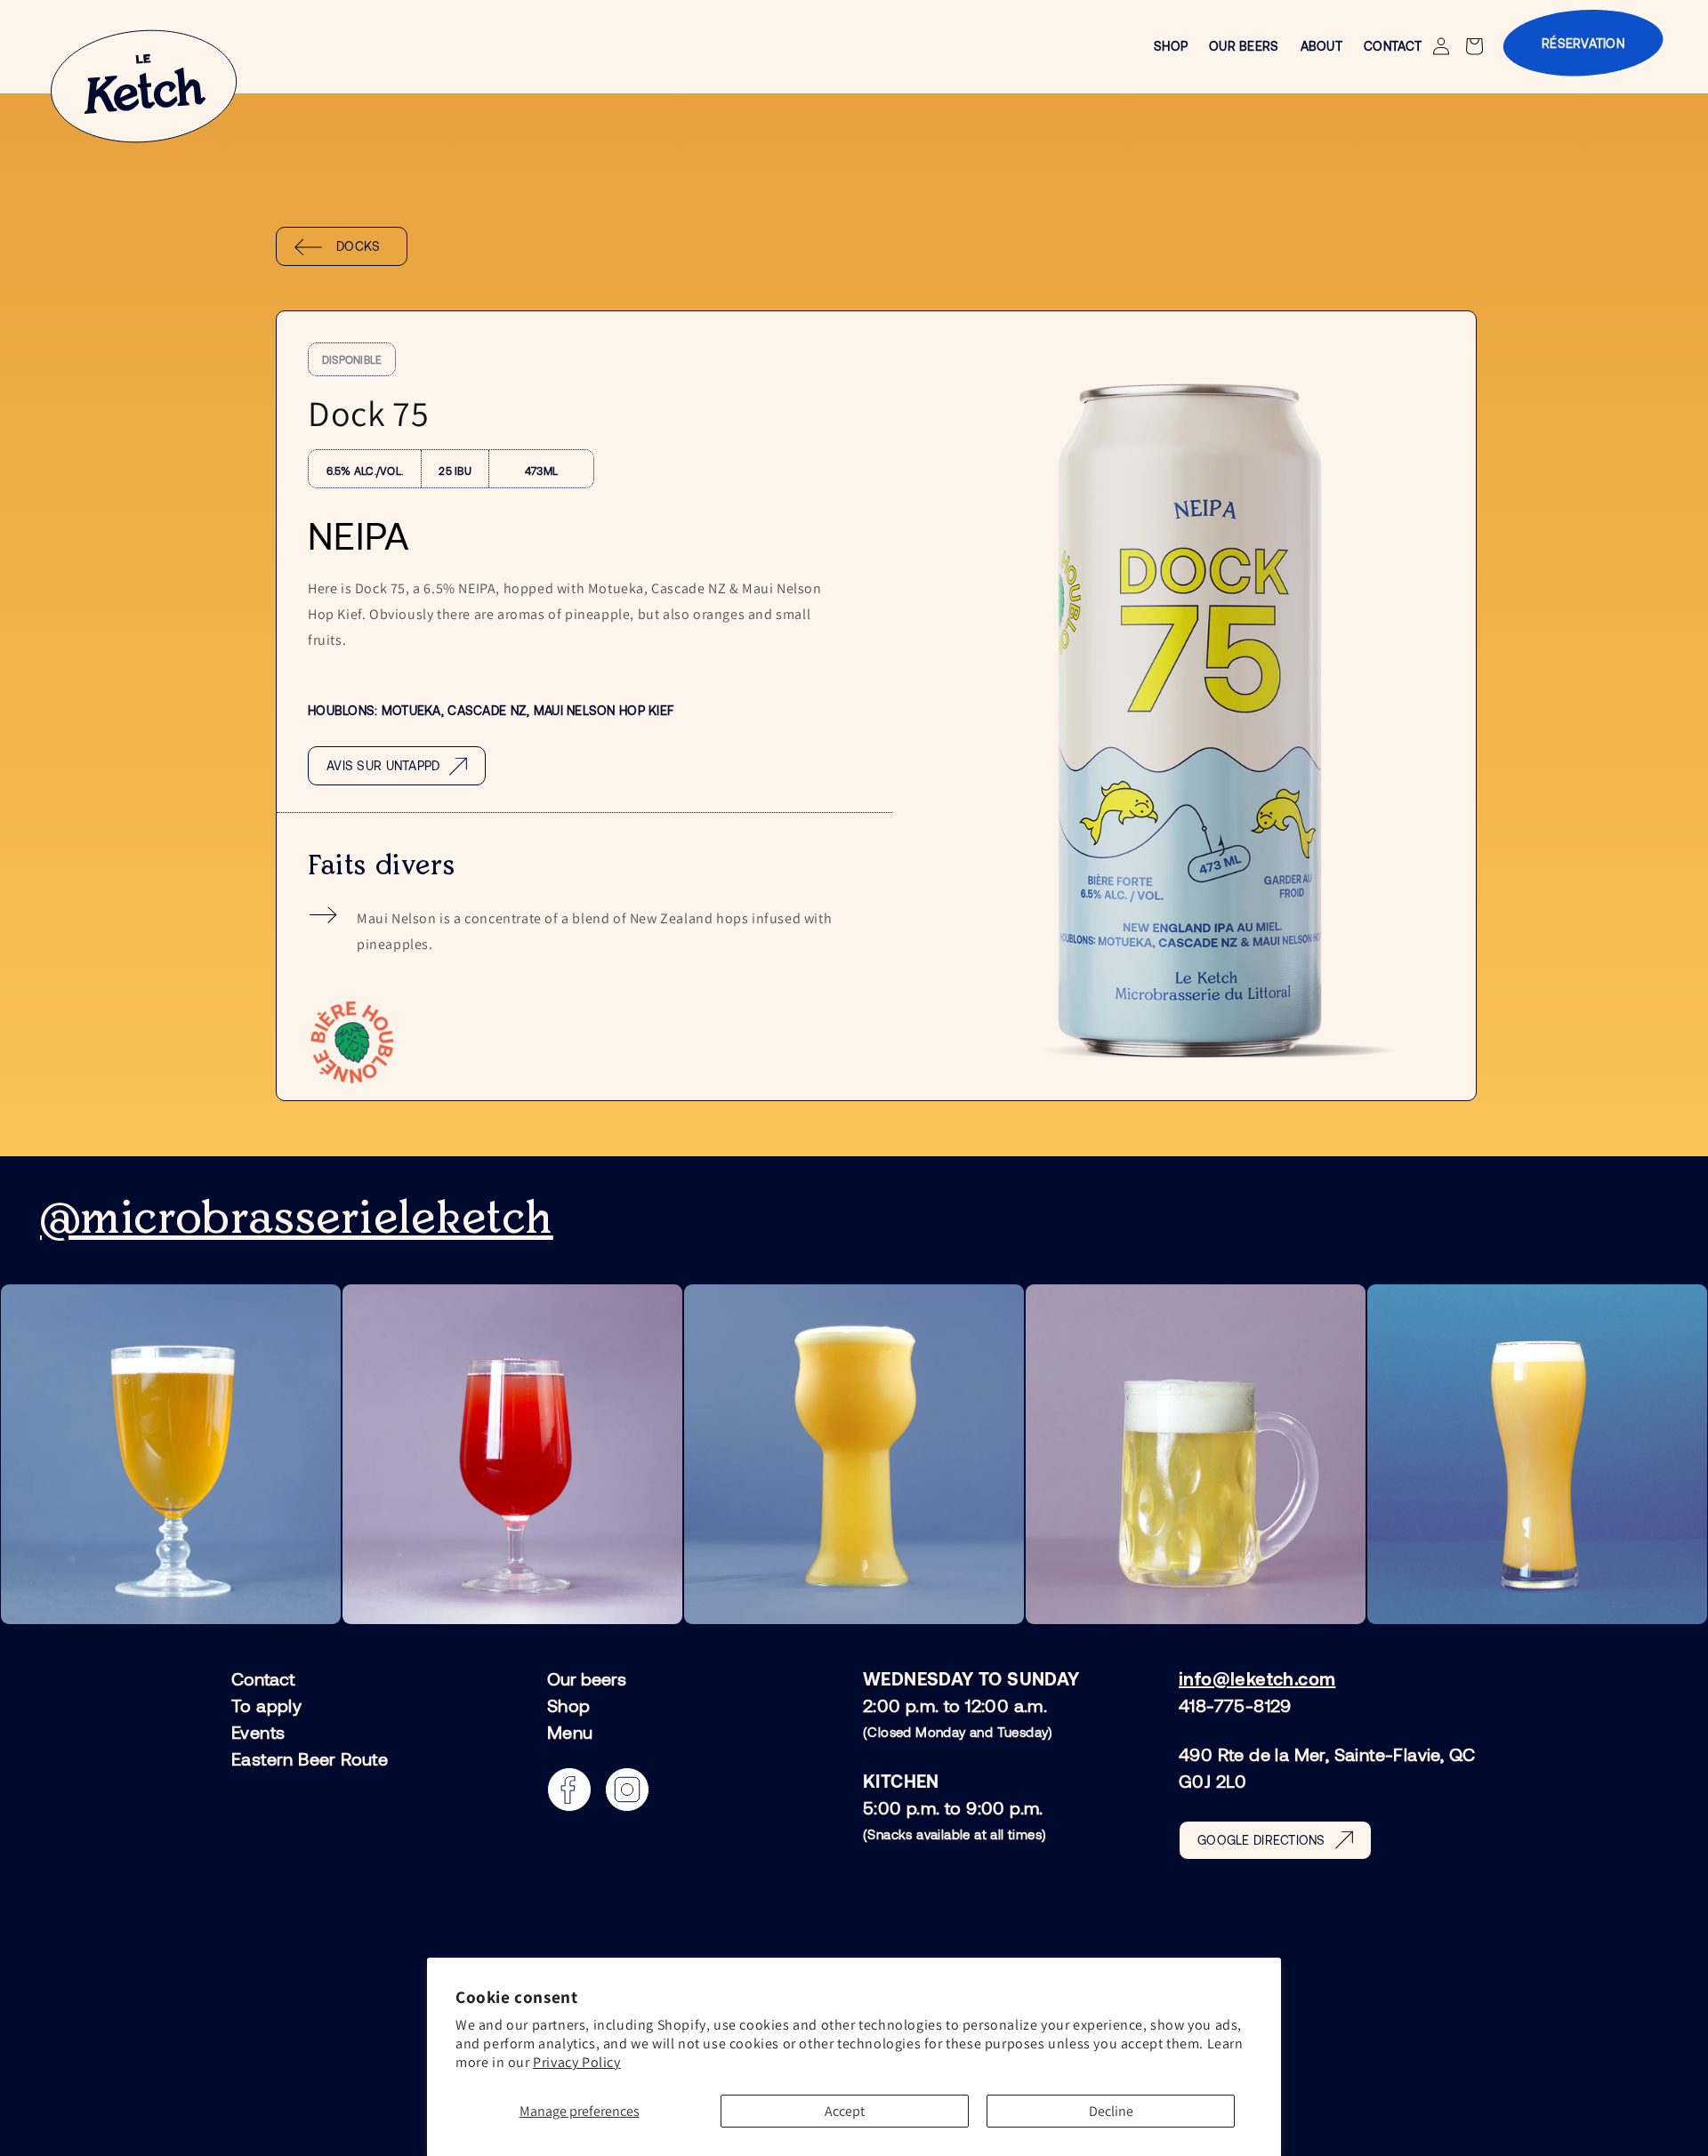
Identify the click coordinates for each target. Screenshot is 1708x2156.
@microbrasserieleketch (297, 1219)
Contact (263, 1679)
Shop (569, 1705)
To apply (266, 1705)
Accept (845, 2111)
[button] (1476, 46)
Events (258, 1732)
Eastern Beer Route (310, 1758)
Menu (570, 1732)
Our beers (587, 1679)
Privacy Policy (576, 2062)
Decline (1111, 2111)
